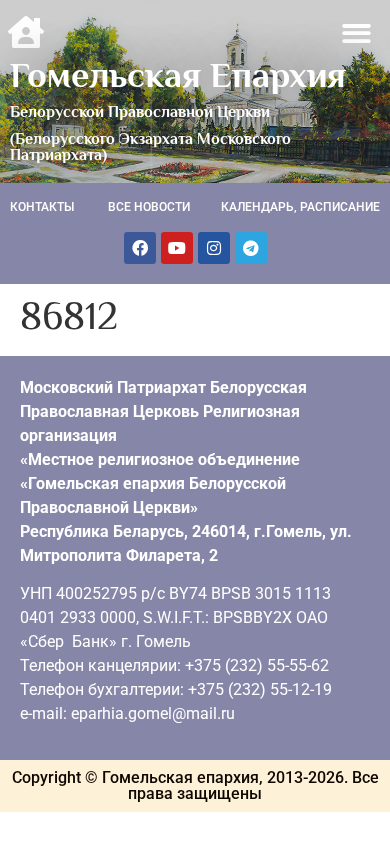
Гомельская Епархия (178, 75)
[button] (357, 33)
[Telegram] (251, 248)
